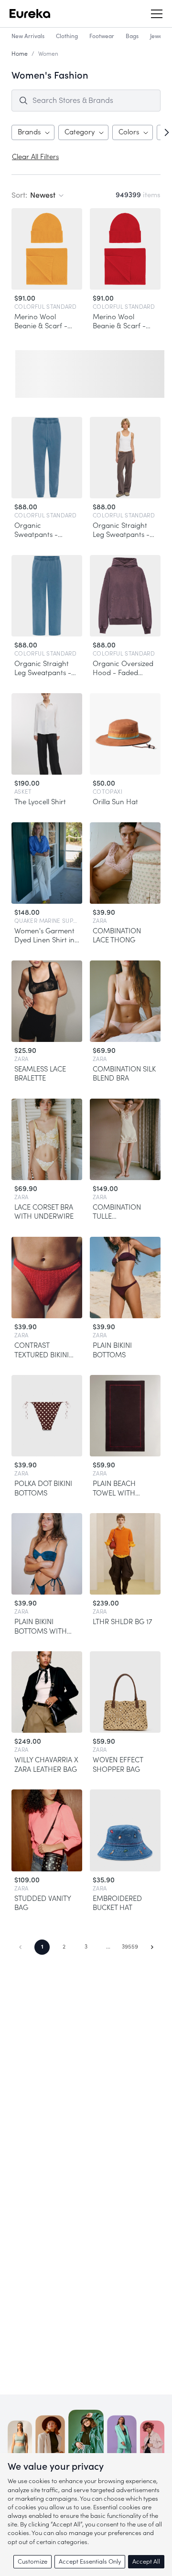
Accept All (146, 2561)
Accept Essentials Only (90, 2561)
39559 (130, 1947)
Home (20, 54)
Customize (32, 2561)
